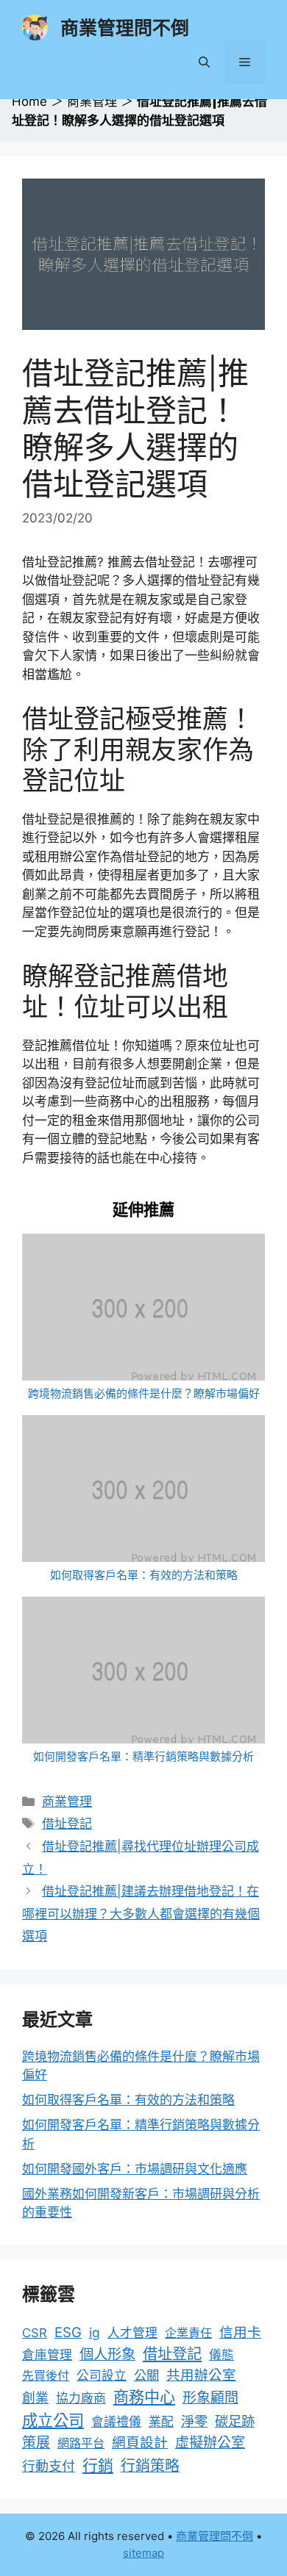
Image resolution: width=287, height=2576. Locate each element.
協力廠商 (81, 2398)
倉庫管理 (47, 2355)
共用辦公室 (201, 2375)
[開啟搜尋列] (204, 62)
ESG (68, 2332)
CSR (35, 2333)
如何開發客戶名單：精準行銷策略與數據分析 (143, 1756)
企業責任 (188, 2333)
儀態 (222, 2355)
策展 (36, 2443)
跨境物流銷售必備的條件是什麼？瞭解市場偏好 (144, 1393)
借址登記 (67, 1824)
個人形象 (107, 2354)
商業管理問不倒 (125, 28)
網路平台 (81, 2443)
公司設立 (102, 2375)
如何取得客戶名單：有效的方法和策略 (144, 1575)
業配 (161, 2422)
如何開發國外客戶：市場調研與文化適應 (135, 2169)
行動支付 (49, 2466)
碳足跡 (235, 2421)
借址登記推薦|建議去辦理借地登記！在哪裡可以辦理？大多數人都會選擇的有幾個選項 (141, 1914)
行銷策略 (150, 2466)
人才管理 (132, 2333)
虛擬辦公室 (210, 2443)
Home (29, 101)
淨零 (194, 2421)
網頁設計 (140, 2443)
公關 (146, 2375)
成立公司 (53, 2420)
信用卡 (240, 2332)
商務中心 (144, 2397)
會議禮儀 (116, 2422)
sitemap (143, 2553)
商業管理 (92, 101)
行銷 (98, 2465)
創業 (35, 2398)
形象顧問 (210, 2398)
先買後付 (46, 2375)
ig (95, 2332)
